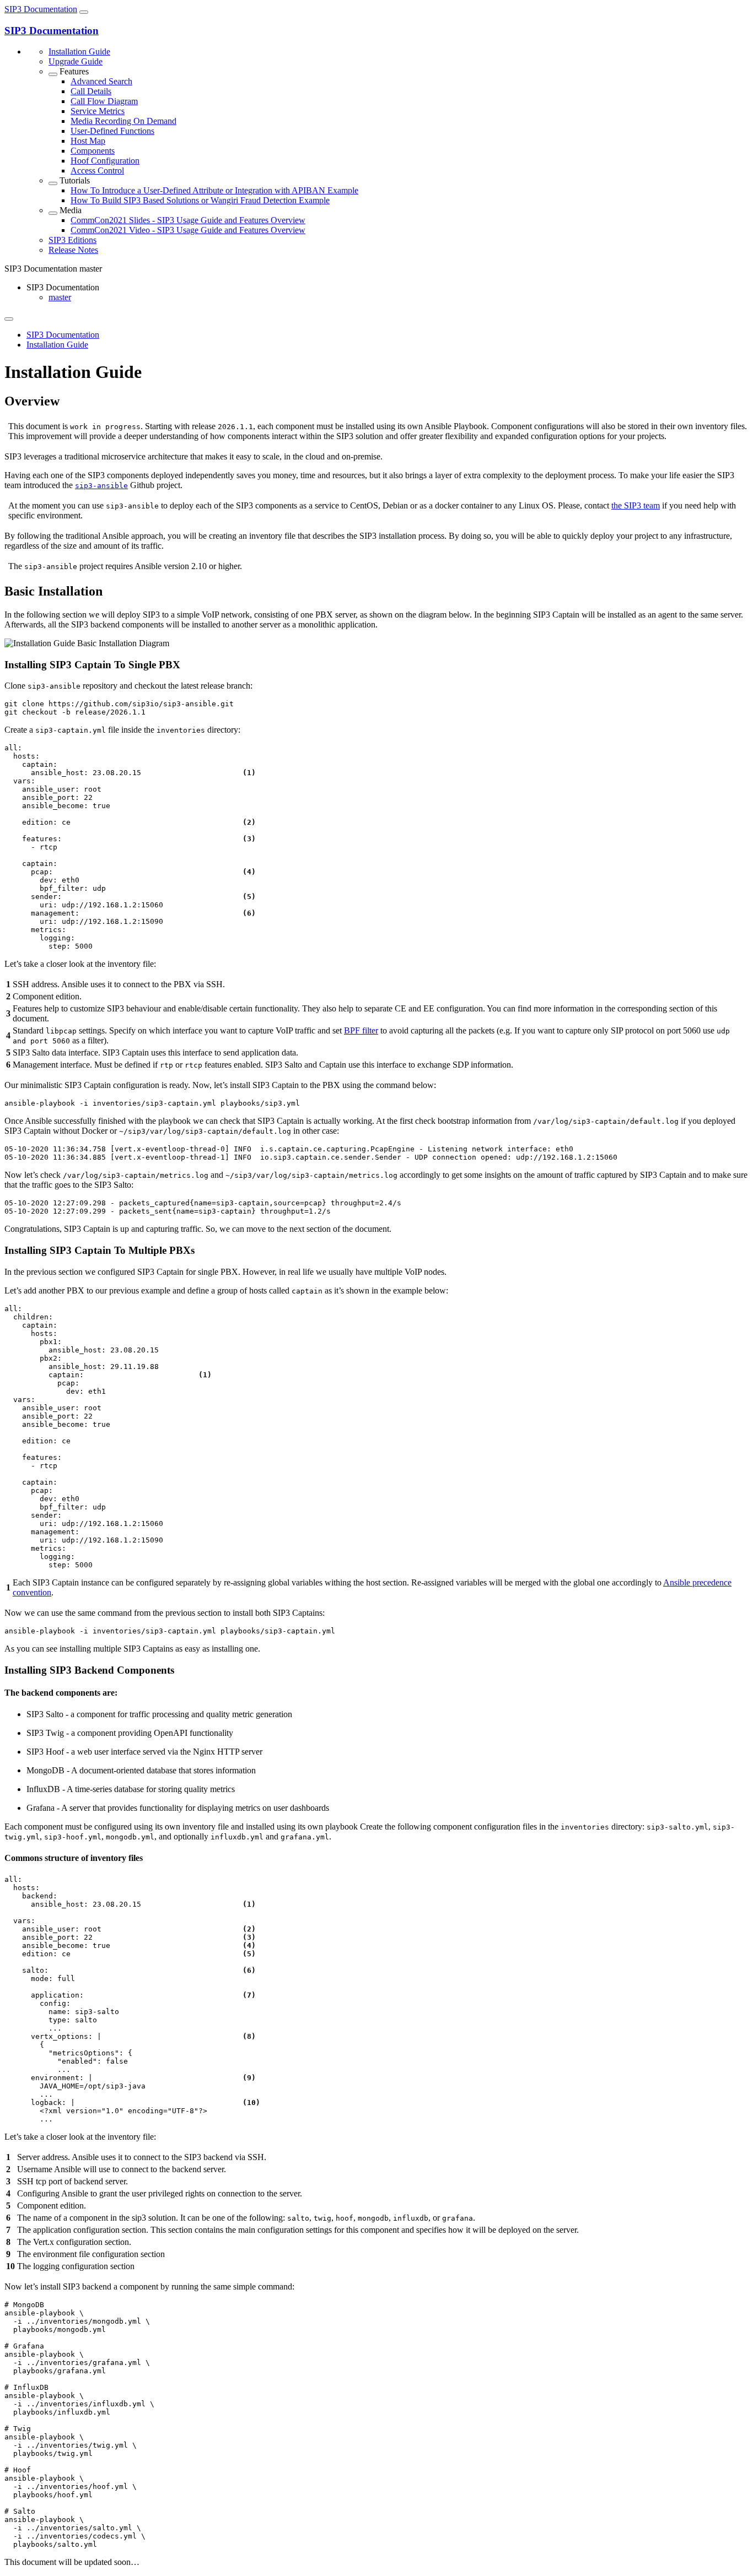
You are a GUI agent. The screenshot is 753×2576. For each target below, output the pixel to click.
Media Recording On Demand (123, 121)
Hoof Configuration (105, 161)
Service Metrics (98, 111)
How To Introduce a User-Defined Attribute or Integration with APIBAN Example (214, 190)
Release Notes (73, 250)
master (60, 297)
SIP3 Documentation (41, 9)
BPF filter (361, 1030)
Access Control (97, 171)
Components (93, 151)
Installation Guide (79, 52)
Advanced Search (101, 81)
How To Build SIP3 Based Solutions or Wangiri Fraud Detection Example (200, 200)
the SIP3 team (636, 505)
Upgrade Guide (76, 61)
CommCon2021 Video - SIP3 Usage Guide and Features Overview (188, 230)
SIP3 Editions (72, 240)
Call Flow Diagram (104, 101)
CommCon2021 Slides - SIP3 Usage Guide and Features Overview (188, 220)
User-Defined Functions (112, 131)
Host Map (88, 141)
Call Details (91, 91)
